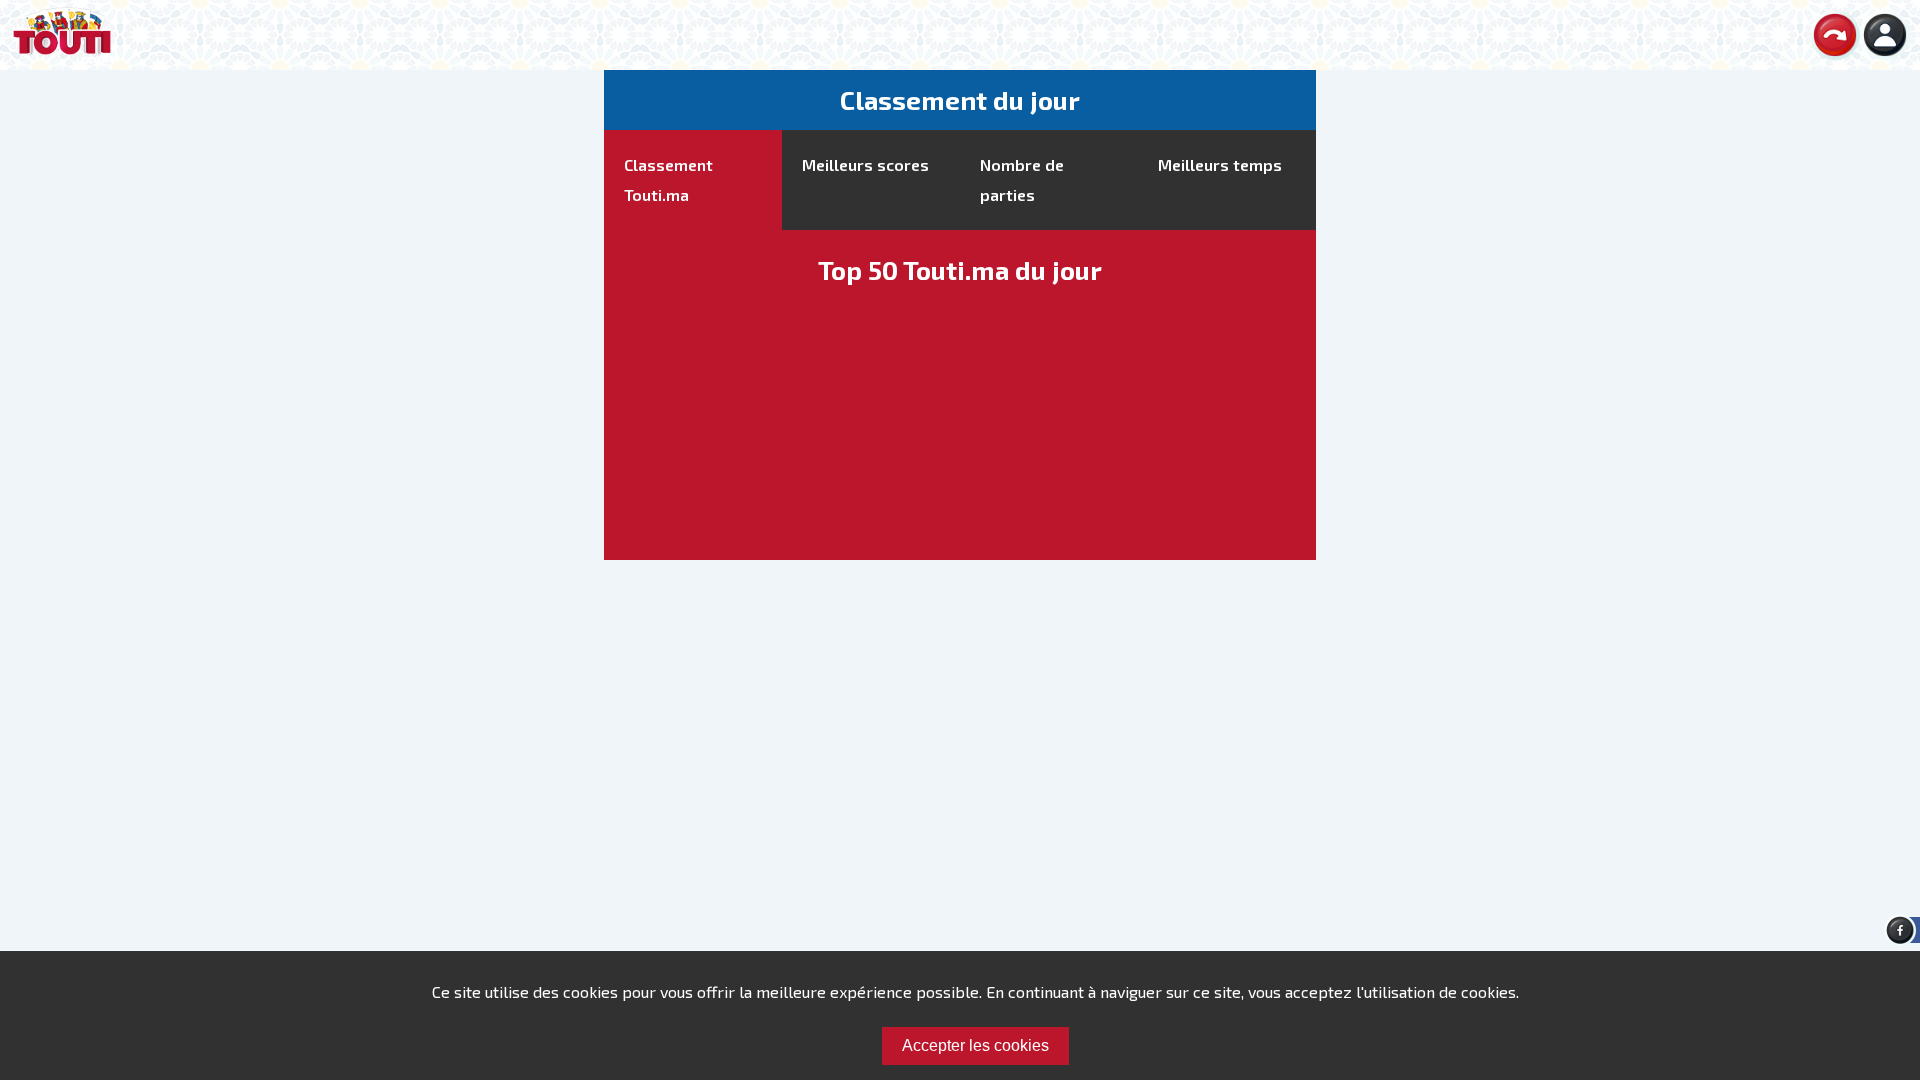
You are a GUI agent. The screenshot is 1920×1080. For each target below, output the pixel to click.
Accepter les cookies (975, 1045)
